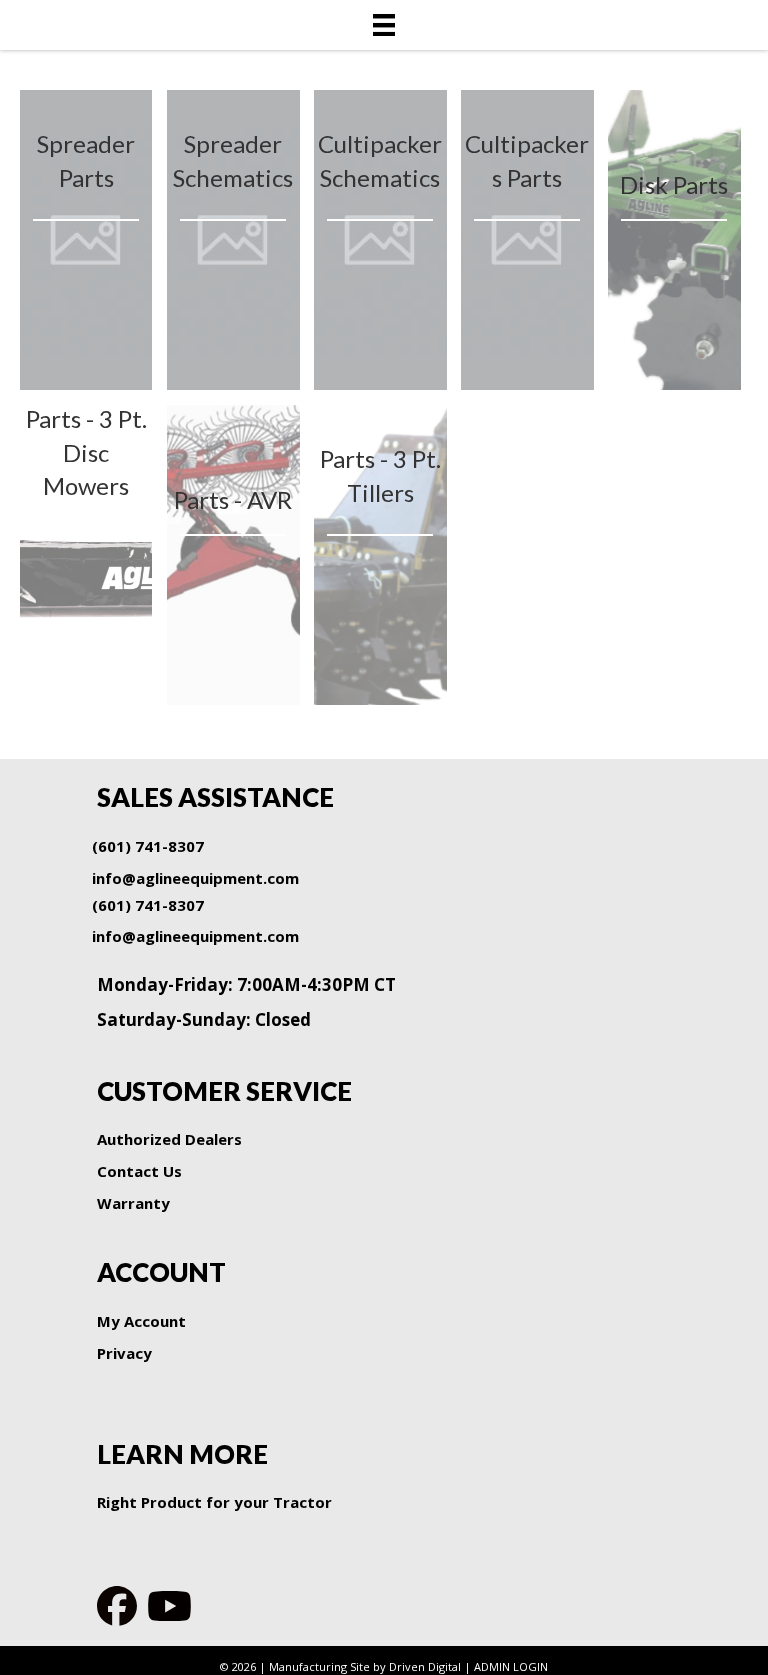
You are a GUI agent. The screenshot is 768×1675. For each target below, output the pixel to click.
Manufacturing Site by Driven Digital (365, 1666)
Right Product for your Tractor (214, 1502)
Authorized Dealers (169, 1139)
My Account (141, 1321)
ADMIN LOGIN (511, 1666)
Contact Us (139, 1171)
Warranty (133, 1203)
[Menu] (384, 25)
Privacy (124, 1353)
